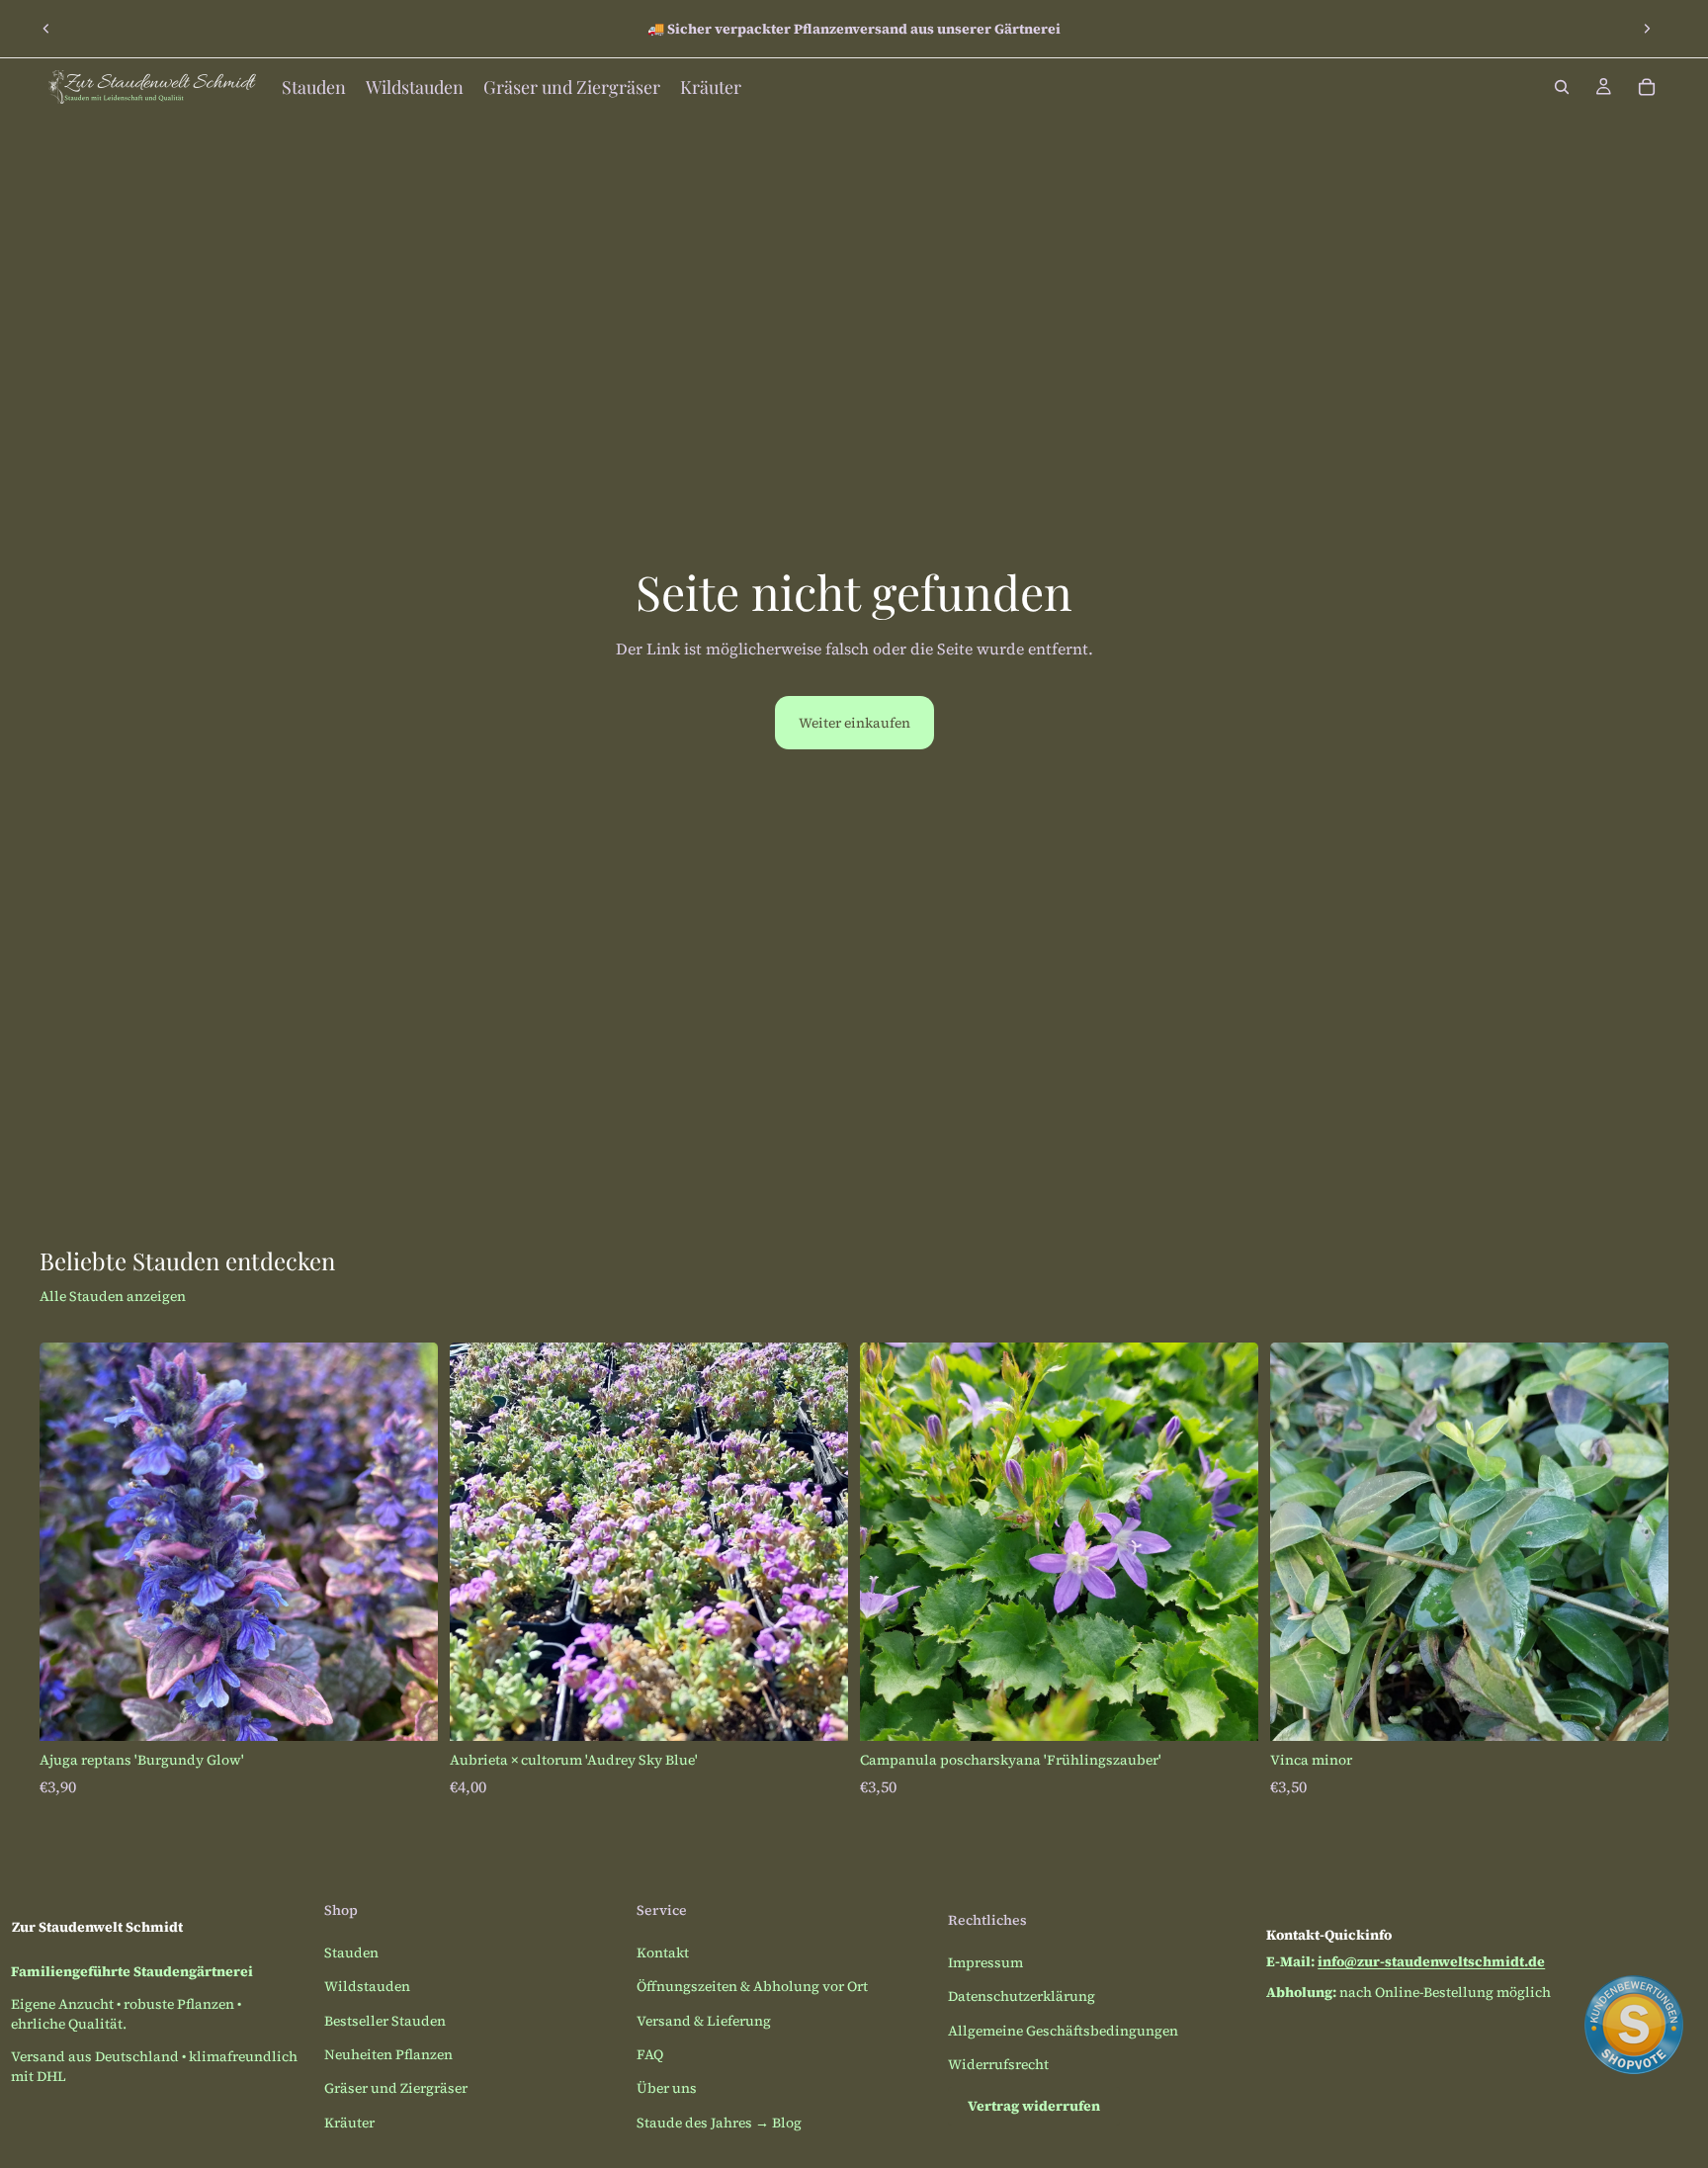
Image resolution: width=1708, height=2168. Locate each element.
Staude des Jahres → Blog (719, 2123)
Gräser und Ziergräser (396, 2088)
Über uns (667, 2088)
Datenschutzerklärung (1022, 1996)
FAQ (650, 2054)
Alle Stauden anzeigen (113, 1296)
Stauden (351, 1952)
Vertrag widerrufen (1034, 2106)
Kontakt (663, 1952)
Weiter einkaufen (854, 723)
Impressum (985, 1962)
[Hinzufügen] (407, 1710)
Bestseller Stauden (385, 2021)
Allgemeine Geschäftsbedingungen (1063, 2031)
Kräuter (349, 2123)
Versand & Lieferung (704, 2021)
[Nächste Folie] (1647, 29)
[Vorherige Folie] (46, 29)
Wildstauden (367, 1986)
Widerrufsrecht (998, 2064)
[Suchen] (1562, 87)
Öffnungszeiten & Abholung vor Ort (752, 1986)
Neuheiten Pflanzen (388, 2054)
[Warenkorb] (1647, 87)
